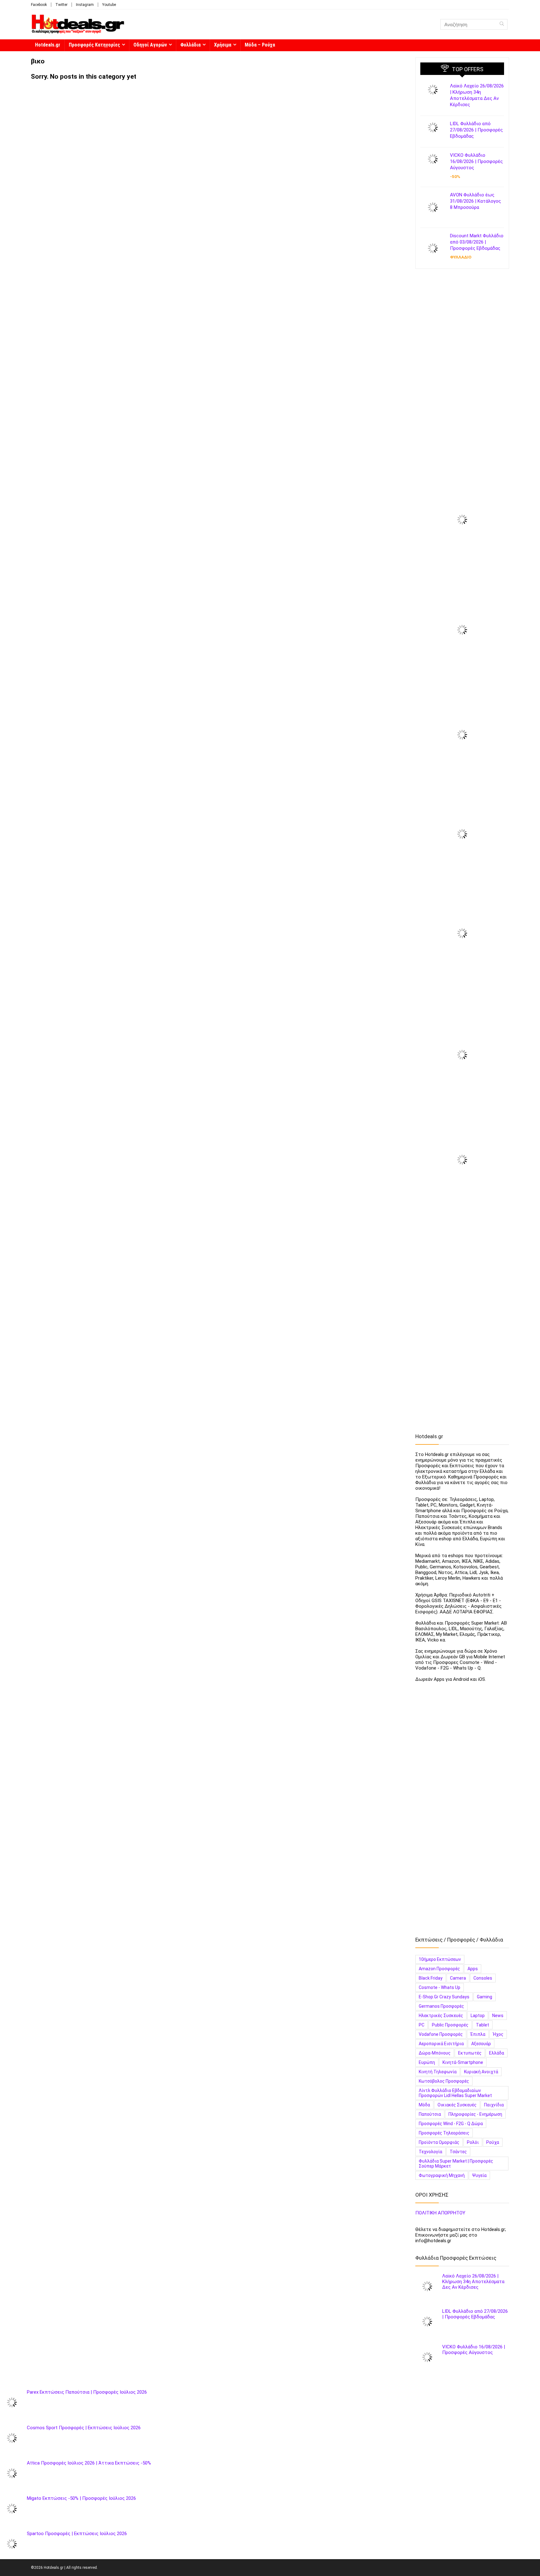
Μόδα (424, 2105)
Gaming (485, 1997)
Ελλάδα (497, 2053)
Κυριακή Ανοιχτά (481, 2072)
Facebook (39, 5)
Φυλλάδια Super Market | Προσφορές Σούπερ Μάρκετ (456, 2164)
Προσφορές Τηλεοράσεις (444, 2133)
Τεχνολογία (430, 2152)
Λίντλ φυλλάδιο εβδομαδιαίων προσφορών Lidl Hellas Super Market (455, 2093)
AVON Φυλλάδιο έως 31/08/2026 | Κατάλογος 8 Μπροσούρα (475, 201)
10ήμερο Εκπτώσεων (440, 1959)
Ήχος (498, 2034)
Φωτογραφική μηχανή (442, 2175)
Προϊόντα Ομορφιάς (439, 2142)
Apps (473, 1969)
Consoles (483, 1978)
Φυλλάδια (190, 45)
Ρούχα (493, 2142)
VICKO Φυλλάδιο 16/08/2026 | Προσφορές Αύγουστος (476, 161)
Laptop (478, 2016)
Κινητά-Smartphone (463, 2062)
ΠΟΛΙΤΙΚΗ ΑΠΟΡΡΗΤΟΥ (440, 2213)
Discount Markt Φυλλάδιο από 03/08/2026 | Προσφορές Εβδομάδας (477, 242)
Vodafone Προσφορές (441, 2034)
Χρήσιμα (223, 45)
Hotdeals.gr (48, 45)
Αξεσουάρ (481, 2044)
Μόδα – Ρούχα (260, 45)
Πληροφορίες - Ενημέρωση (475, 2114)
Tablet (482, 2025)
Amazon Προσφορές (439, 1969)
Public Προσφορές (450, 2025)
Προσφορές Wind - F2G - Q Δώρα (451, 2124)
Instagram (85, 5)
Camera (458, 1978)
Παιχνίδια (494, 2105)
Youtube (109, 5)
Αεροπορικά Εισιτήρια (441, 2044)
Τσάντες (458, 2152)
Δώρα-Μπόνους (435, 2053)
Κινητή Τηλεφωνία (438, 2072)
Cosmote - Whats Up (440, 1987)
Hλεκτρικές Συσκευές (441, 2016)
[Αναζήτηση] (502, 24)
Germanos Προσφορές (441, 2006)
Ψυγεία (479, 2175)
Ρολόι (473, 2142)
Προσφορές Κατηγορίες (94, 45)
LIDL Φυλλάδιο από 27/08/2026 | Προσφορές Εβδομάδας (476, 130)
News (498, 2016)
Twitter (61, 5)
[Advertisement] (462, 373)
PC (422, 2025)
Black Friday (431, 1978)
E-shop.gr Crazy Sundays (444, 1997)
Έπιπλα (478, 2034)
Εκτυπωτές (470, 2053)
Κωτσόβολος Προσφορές (444, 2081)
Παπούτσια (430, 2114)
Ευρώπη (427, 2062)
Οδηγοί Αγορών (150, 45)
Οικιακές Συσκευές (457, 2105)
